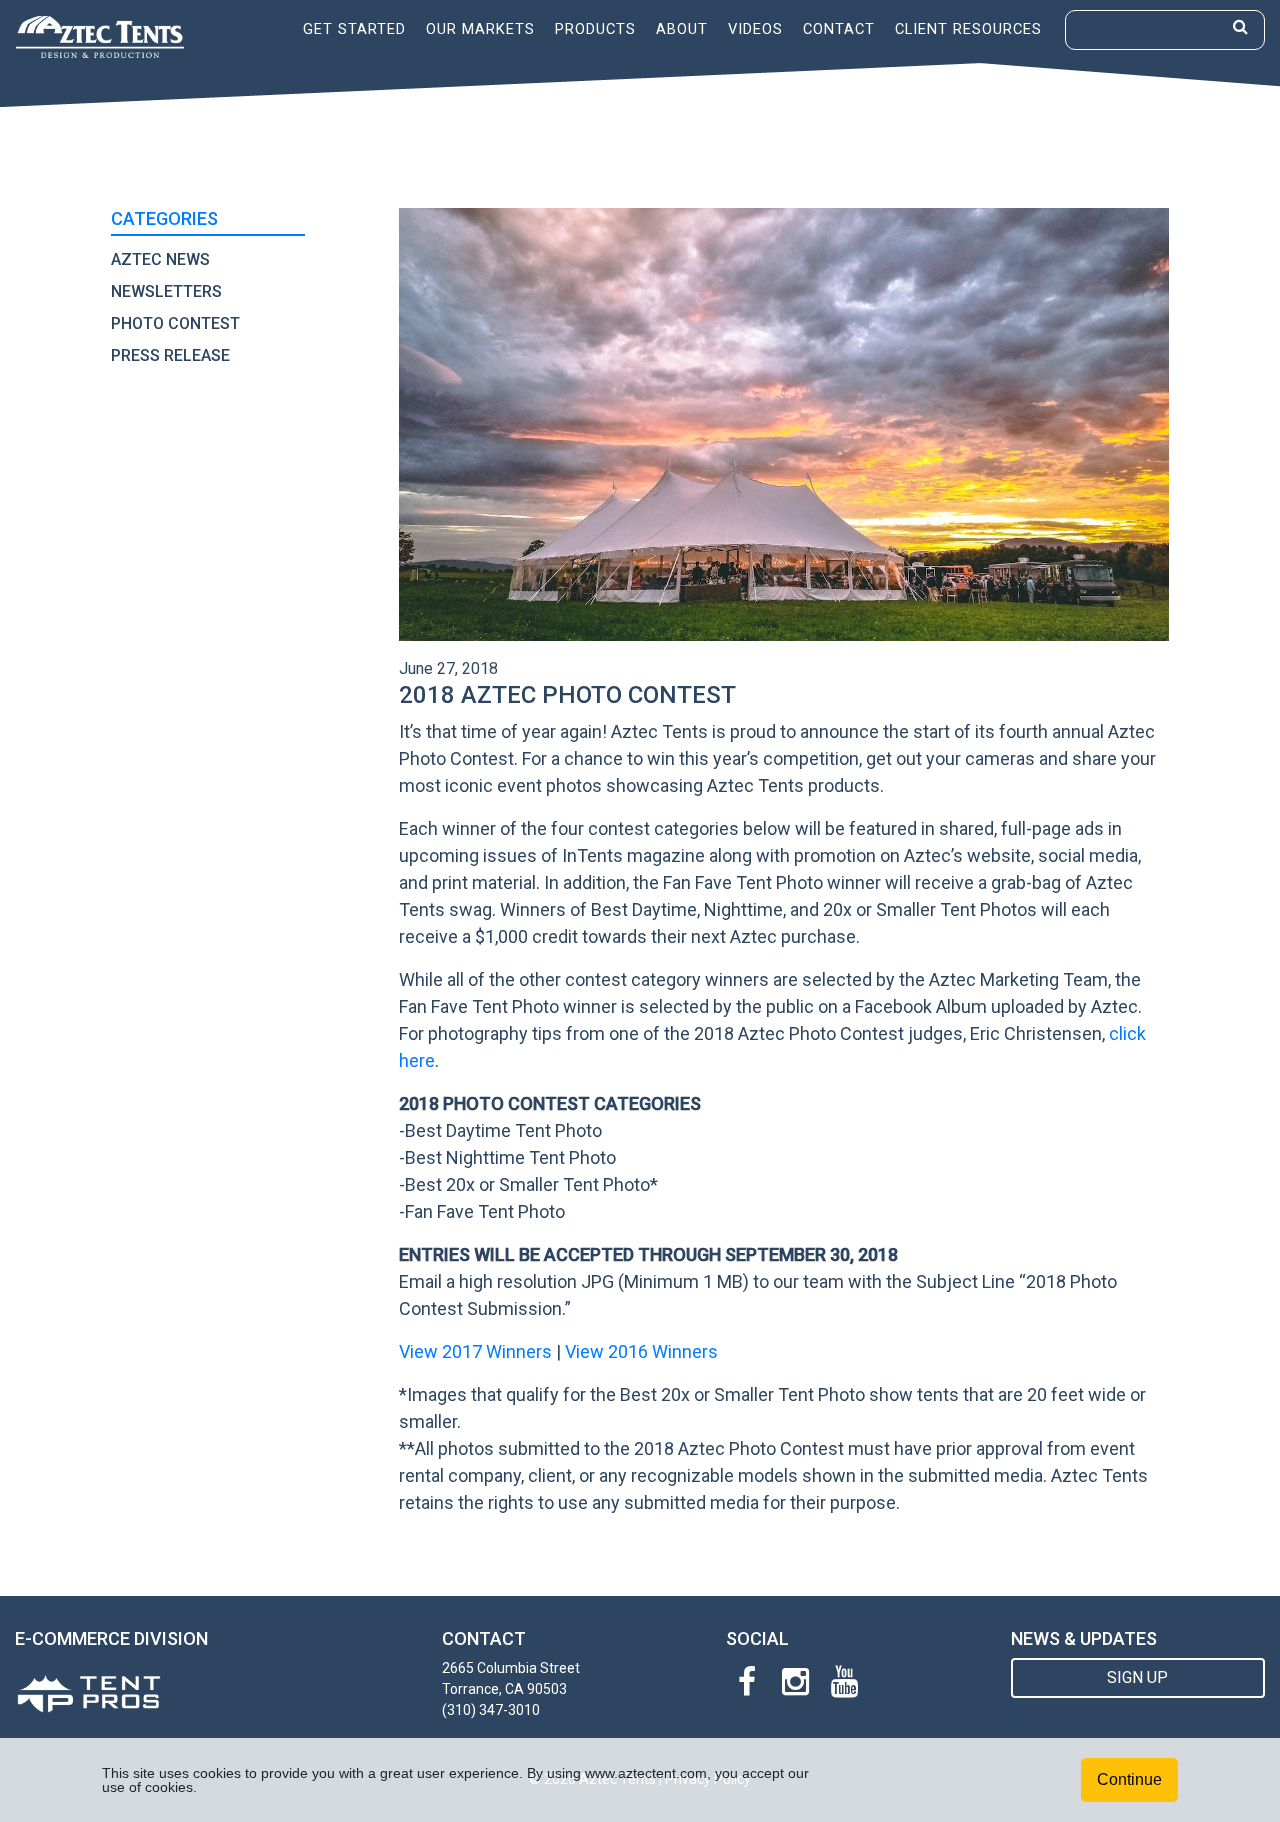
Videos (755, 29)
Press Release (170, 355)
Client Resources (968, 29)
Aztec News (160, 259)
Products (595, 29)
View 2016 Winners (641, 1351)
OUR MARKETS (480, 29)
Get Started (354, 29)
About (682, 29)
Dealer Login (988, 74)
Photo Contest (175, 323)
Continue (1129, 1779)
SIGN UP (1137, 1677)
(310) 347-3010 (491, 1710)
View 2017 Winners (475, 1351)
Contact (839, 29)
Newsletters (166, 291)
